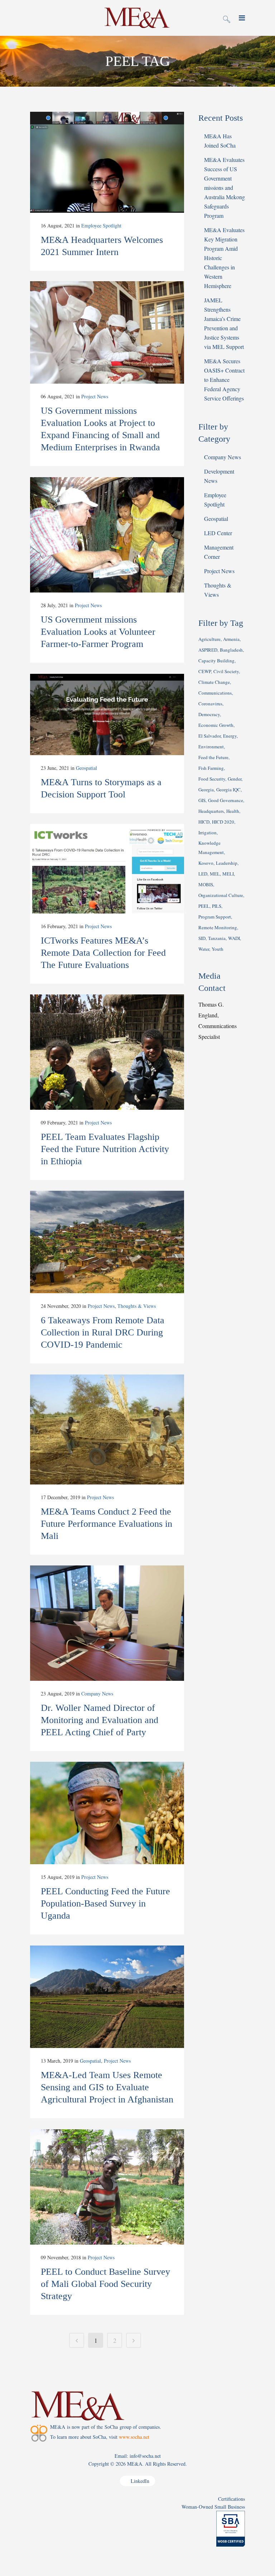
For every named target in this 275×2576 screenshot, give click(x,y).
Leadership (227, 863)
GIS (202, 800)
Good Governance (226, 800)
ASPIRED (208, 650)
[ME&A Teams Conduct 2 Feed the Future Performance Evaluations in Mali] (107, 1429)
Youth (218, 949)
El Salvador (209, 736)
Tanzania (217, 938)
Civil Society (226, 671)
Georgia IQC (228, 790)
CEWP (205, 671)
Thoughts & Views (137, 1306)
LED (203, 874)
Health (233, 811)
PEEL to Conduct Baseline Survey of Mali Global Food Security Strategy (105, 2284)
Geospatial (86, 768)
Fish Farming (211, 768)
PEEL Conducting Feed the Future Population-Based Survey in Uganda (105, 1903)
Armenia (231, 639)
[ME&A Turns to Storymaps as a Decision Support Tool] (107, 714)
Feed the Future (213, 757)
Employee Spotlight (101, 226)
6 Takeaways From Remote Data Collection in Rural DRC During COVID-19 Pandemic (103, 1332)
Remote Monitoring (218, 927)
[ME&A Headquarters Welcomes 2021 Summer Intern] (107, 162)
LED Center (218, 533)
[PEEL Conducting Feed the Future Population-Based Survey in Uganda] (107, 1813)
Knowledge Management (211, 848)
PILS (217, 906)
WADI (234, 938)
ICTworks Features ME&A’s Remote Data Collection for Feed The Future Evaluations (103, 953)
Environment (211, 747)
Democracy (209, 714)
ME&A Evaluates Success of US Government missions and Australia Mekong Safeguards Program (225, 188)
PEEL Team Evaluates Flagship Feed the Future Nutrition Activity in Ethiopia (105, 1149)
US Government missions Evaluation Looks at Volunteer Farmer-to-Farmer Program (98, 632)
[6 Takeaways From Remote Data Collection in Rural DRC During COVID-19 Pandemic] (107, 1242)
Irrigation (208, 833)
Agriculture (209, 639)
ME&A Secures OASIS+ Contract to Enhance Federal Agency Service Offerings (224, 380)
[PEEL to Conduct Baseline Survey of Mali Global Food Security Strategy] (107, 2187)
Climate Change (214, 682)
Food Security (212, 779)
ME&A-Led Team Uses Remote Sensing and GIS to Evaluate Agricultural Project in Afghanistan (107, 2087)
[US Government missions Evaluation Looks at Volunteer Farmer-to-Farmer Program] (107, 535)
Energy (230, 736)
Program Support (215, 917)
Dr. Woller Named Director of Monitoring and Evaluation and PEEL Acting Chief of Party (100, 1720)
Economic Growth (216, 725)
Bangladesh (231, 650)
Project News (95, 396)
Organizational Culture (221, 895)
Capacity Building (216, 661)
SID (202, 938)
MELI (228, 874)
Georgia (206, 790)
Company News (97, 1694)
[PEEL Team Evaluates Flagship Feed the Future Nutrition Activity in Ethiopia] (107, 1052)
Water (204, 949)
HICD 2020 (223, 822)
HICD (204, 822)
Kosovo (206, 863)
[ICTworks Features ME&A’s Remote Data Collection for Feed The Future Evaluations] (107, 869)
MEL (215, 874)
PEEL (204, 906)
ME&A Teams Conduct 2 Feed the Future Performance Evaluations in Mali (107, 1524)
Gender (235, 779)
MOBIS (206, 884)
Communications (215, 693)
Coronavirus (210, 704)
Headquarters (211, 811)
